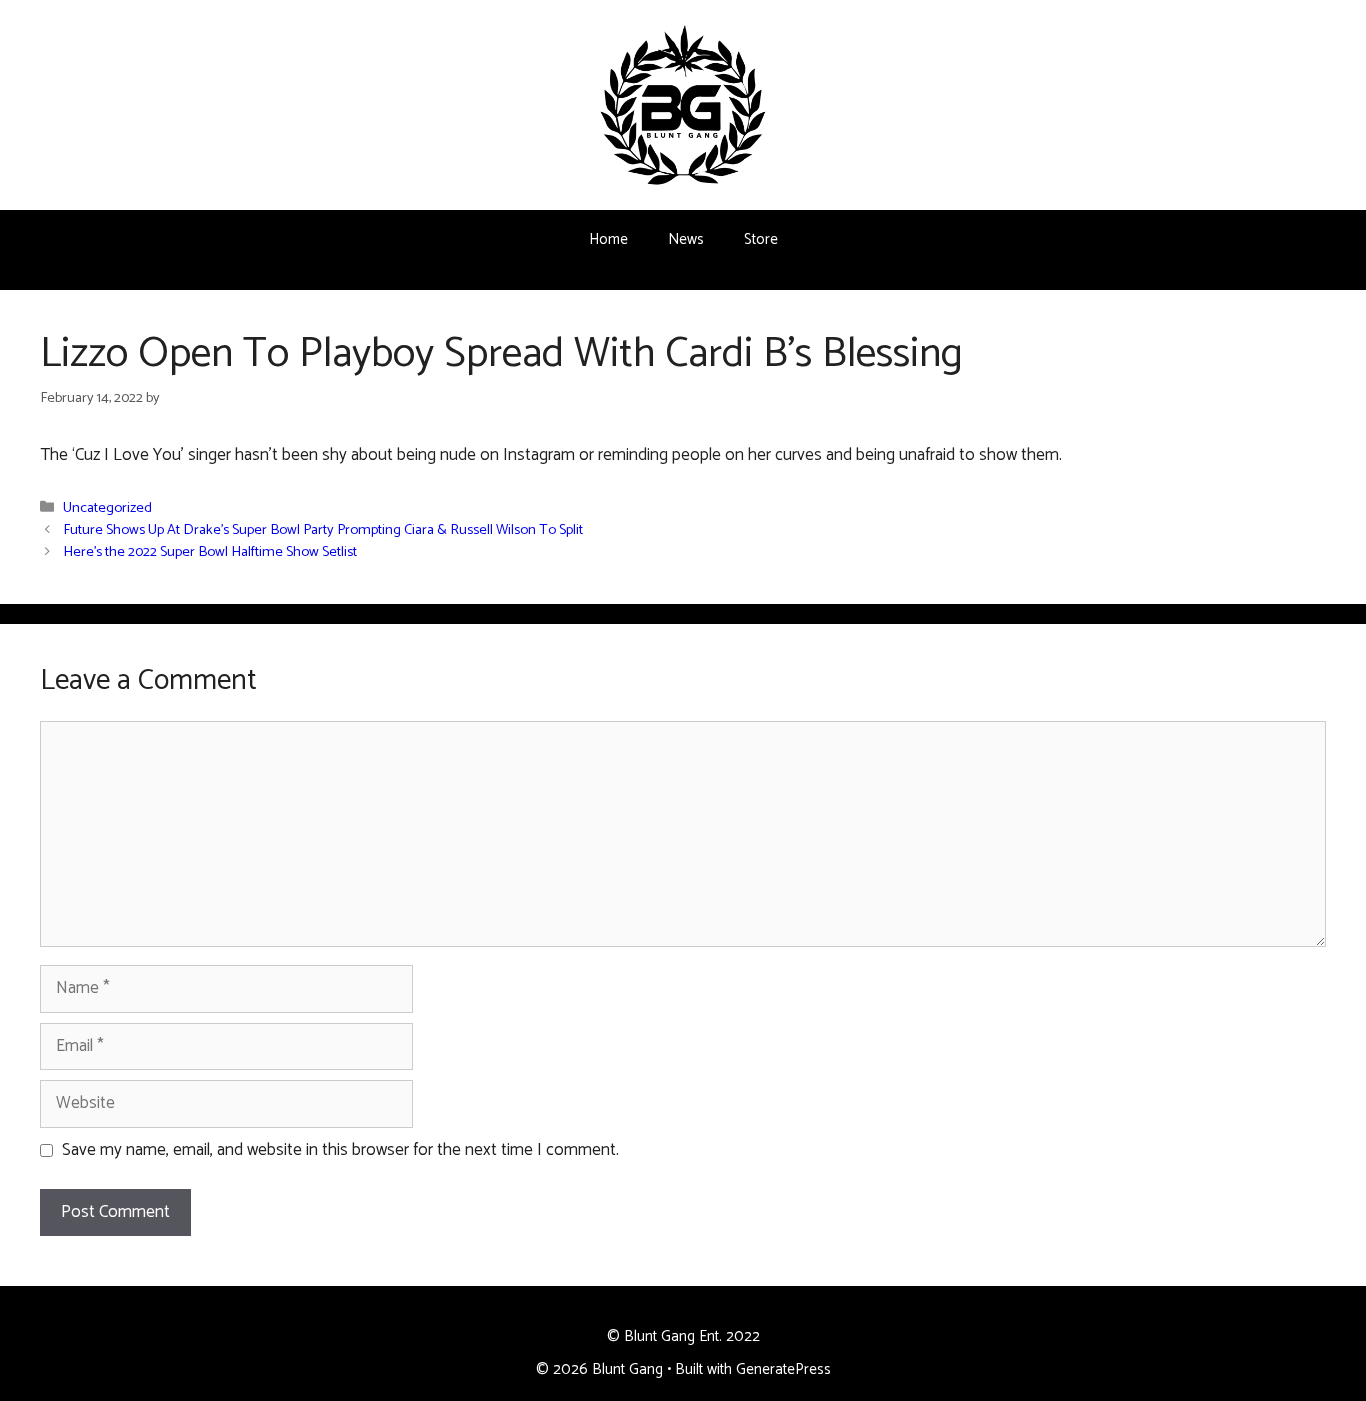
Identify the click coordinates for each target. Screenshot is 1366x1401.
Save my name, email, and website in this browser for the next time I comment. (340, 1151)
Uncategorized (107, 508)
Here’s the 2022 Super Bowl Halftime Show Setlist (210, 552)
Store (761, 239)
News (686, 239)
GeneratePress (783, 1369)
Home (608, 239)
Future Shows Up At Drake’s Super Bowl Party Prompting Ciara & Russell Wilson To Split (323, 530)
